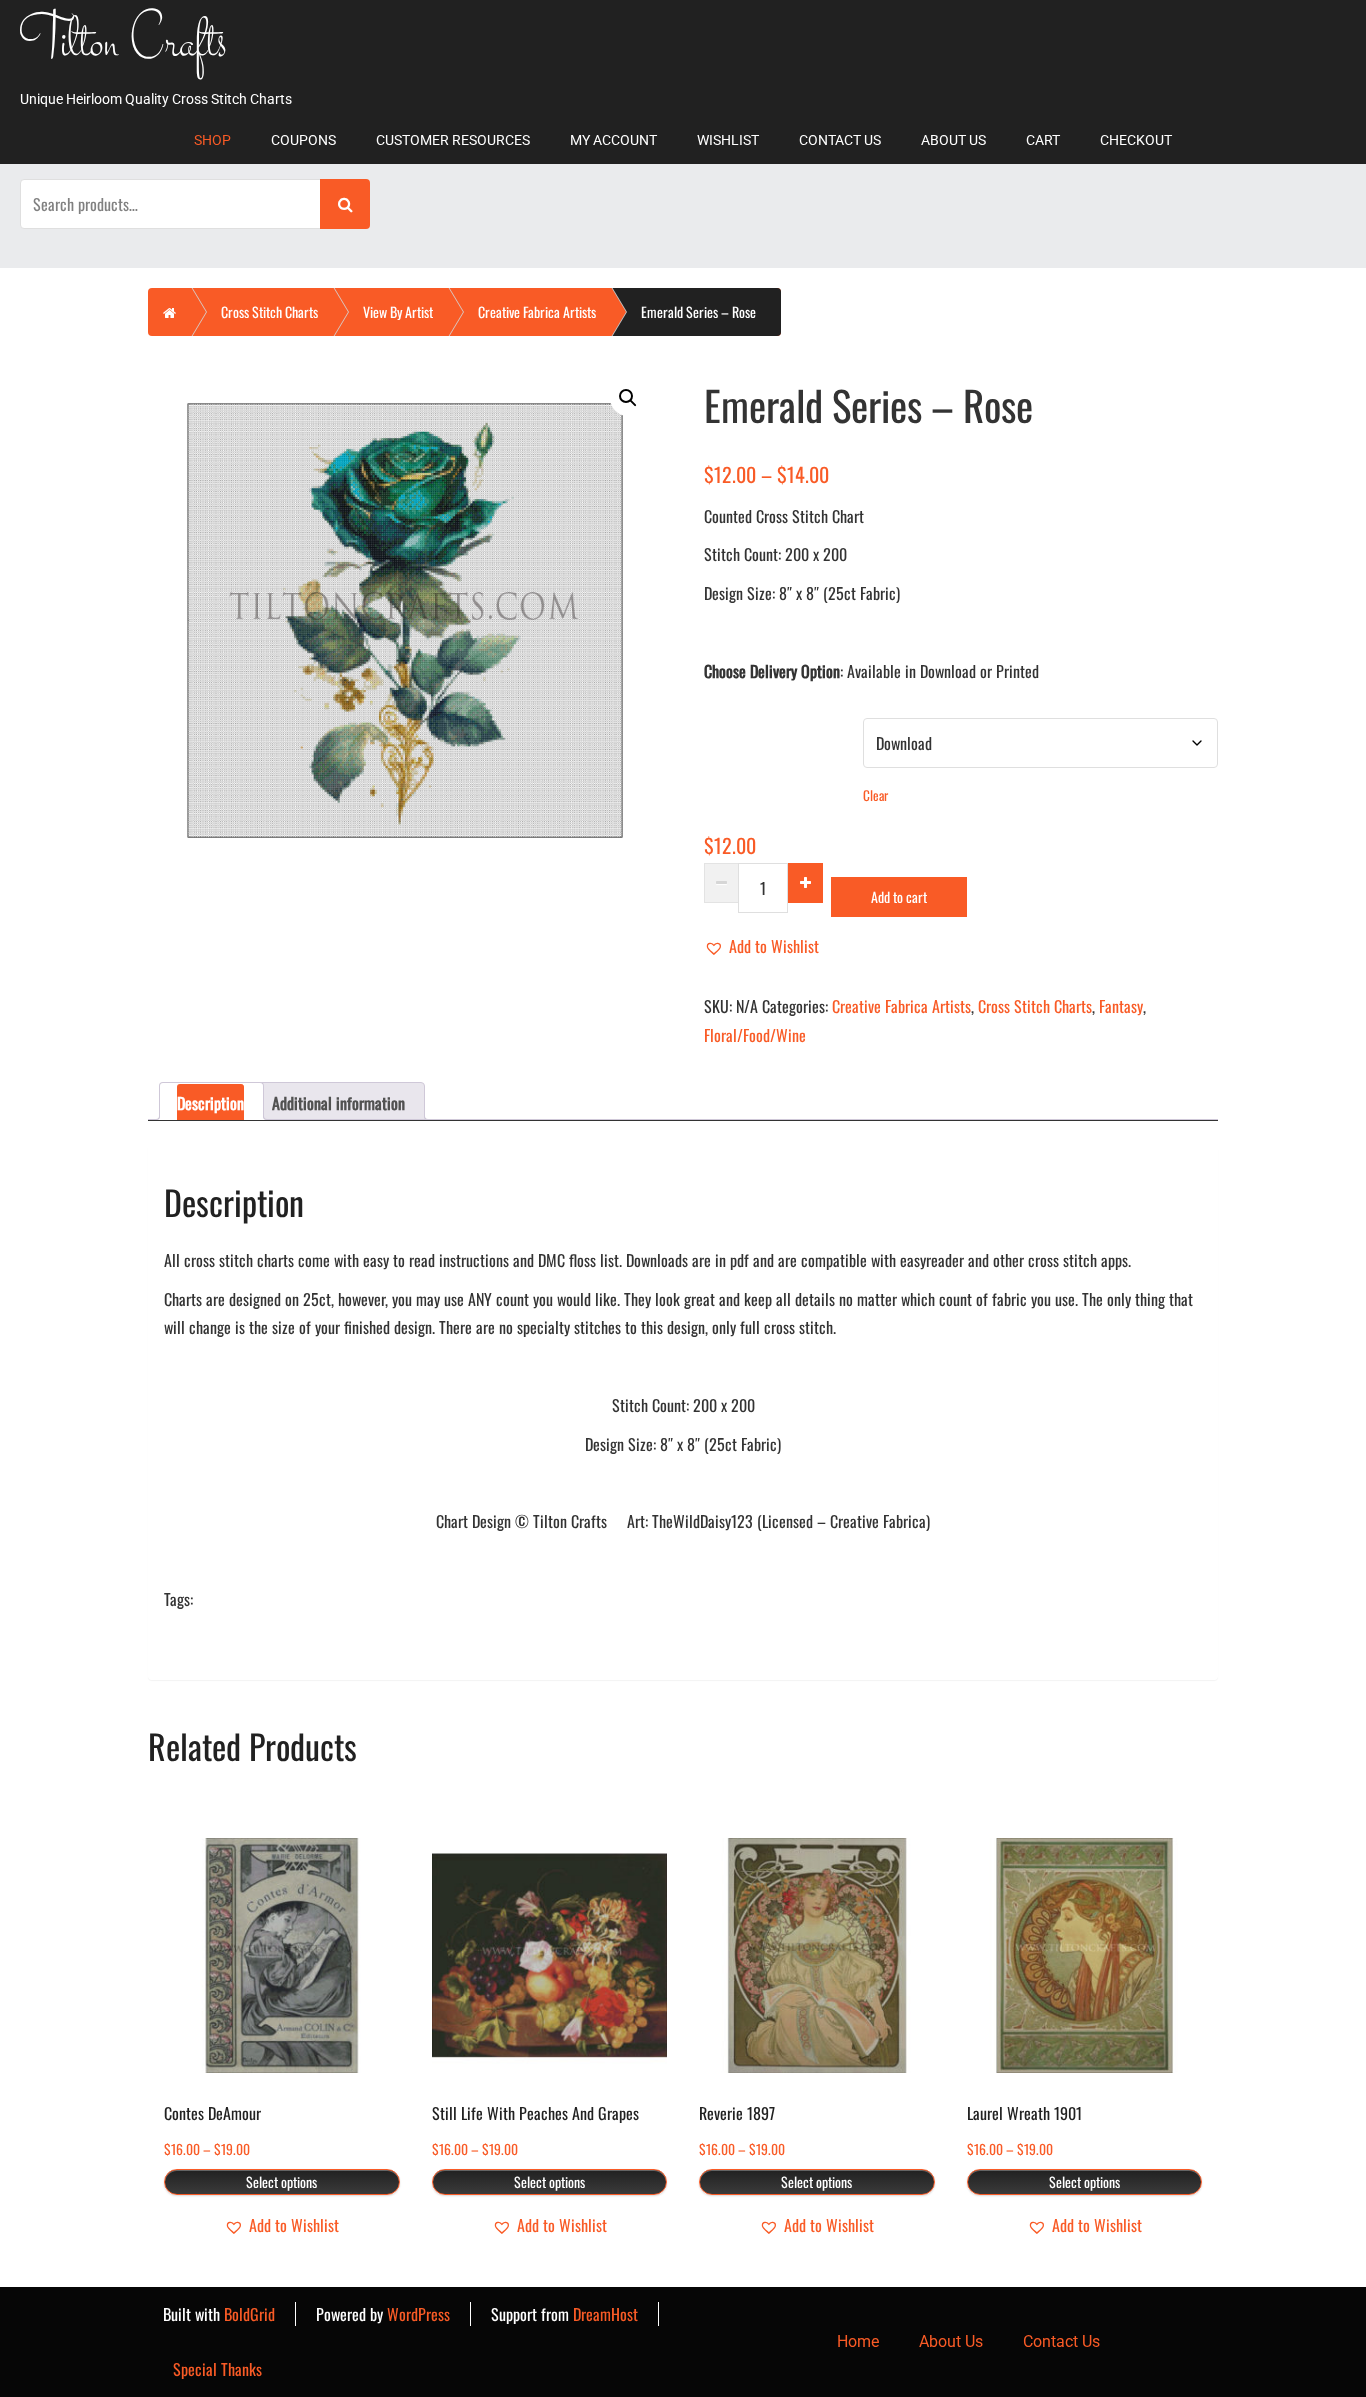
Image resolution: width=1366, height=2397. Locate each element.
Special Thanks (217, 2369)
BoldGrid (249, 2314)
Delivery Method (750, 729)
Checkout (1136, 140)
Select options (281, 2181)
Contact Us (840, 140)
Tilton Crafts (124, 46)
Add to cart (899, 896)
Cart (1043, 140)
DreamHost (605, 2314)
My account (613, 140)
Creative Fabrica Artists (537, 311)
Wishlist (728, 140)
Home (858, 2341)
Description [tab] (210, 1103)
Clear (875, 795)
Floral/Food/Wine (755, 1035)
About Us (953, 140)
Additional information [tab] (338, 1103)
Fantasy (1121, 1006)
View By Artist (398, 311)
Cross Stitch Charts (269, 311)
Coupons (303, 140)
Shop (212, 140)
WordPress (418, 2314)
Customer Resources (453, 140)
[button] (628, 398)
